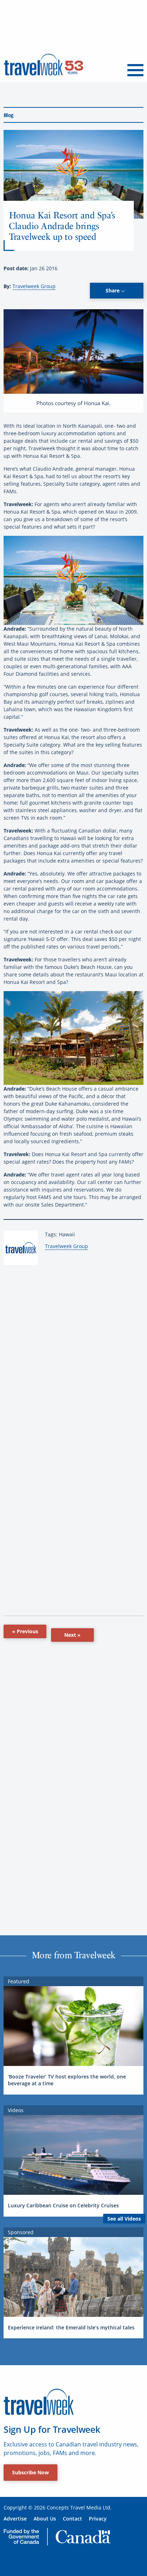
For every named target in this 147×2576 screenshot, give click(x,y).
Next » (72, 1635)
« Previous (25, 1631)
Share (113, 290)
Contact (72, 2519)
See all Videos (124, 2219)
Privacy (98, 2519)
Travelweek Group (34, 286)
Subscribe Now (31, 2472)
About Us (45, 2519)
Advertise (15, 2519)
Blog (8, 115)
